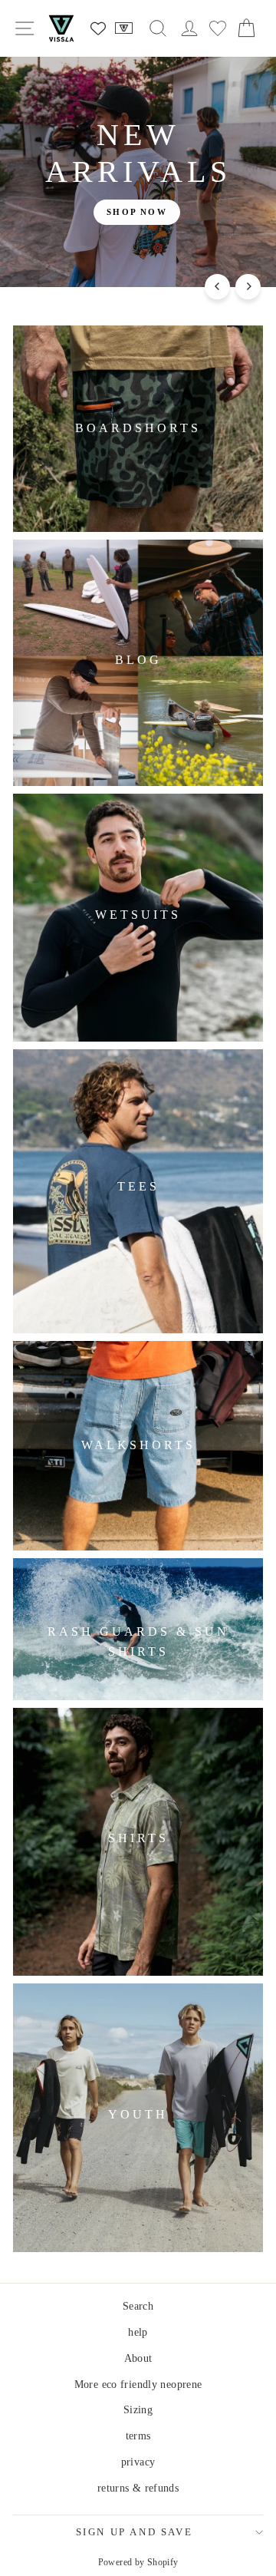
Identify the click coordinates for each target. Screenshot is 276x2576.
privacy (138, 2462)
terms (138, 2436)
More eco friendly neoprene (138, 2384)
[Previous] (217, 287)
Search (138, 2306)
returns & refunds (138, 2488)
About (138, 2358)
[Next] (248, 287)
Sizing (138, 2410)
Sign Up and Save (135, 2532)
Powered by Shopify (138, 2562)
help (138, 2332)
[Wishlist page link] (98, 28)
